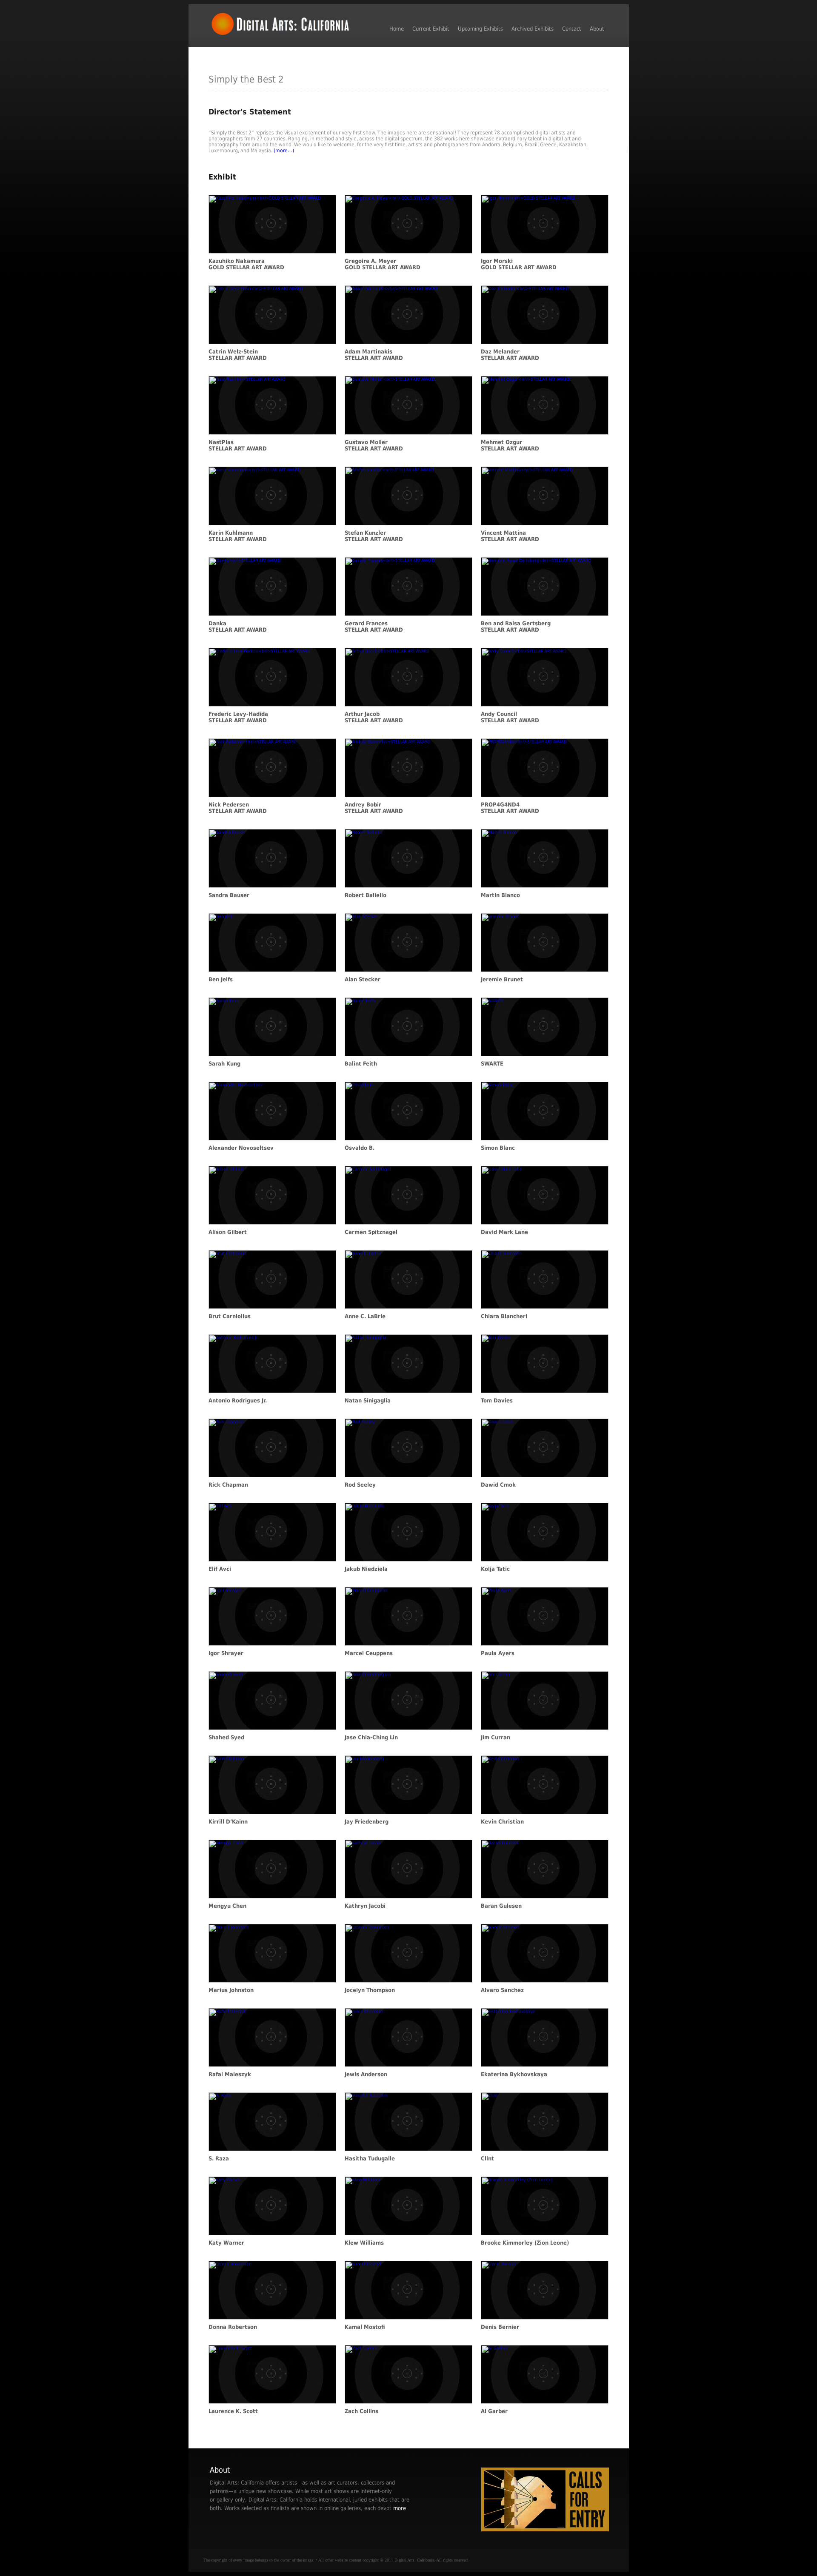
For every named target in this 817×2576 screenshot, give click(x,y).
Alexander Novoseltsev (241, 1148)
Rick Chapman (228, 1485)
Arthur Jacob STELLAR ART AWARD (374, 717)
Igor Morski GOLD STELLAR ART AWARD (519, 264)
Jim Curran (496, 1737)
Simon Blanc (498, 1148)
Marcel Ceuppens (369, 1653)
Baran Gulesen (501, 1906)
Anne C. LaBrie (365, 1316)
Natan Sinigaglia (368, 1401)
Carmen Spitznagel (371, 1232)
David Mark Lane (504, 1232)
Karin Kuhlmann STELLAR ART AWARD (238, 536)
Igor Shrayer (226, 1653)
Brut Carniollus (230, 1316)
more (400, 2508)
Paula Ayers (498, 1653)
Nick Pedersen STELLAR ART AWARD (238, 808)
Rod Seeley (360, 1485)
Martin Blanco (500, 895)
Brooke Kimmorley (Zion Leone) (525, 2243)
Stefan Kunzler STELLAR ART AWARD (374, 536)
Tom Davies (497, 1401)
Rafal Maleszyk (230, 2074)
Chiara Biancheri (504, 1316)
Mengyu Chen (227, 1906)
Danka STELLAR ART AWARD (238, 627)
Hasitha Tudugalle (370, 2159)
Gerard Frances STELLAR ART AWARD (374, 627)
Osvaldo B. (360, 1148)
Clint (487, 2159)
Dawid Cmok (498, 1485)
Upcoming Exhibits (480, 29)
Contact (572, 29)
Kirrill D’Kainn (228, 1822)
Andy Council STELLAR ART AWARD (510, 717)
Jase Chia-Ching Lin (371, 1737)
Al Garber (494, 2411)
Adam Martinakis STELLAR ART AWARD (374, 355)
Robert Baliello (366, 895)
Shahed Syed (226, 1737)
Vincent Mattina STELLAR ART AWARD (510, 536)
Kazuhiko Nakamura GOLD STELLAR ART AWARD (246, 264)
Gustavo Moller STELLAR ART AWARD (374, 445)
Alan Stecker (363, 979)
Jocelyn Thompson (370, 1990)
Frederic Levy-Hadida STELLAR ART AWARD (238, 717)
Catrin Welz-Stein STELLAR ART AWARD (238, 355)
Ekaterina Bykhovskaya (514, 2074)
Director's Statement (250, 112)
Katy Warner (226, 2243)
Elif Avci (220, 1569)
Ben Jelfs (221, 979)
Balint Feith (361, 1064)
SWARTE (492, 1064)
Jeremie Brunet (502, 979)
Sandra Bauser (229, 895)
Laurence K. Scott (233, 2411)
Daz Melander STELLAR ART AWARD (510, 355)
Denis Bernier (500, 2327)
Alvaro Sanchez (502, 1990)
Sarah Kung (224, 1064)
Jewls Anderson (366, 2074)
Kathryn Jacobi (365, 1906)
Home (397, 29)
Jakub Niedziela (366, 1569)
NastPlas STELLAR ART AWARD (238, 445)
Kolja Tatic (495, 1569)
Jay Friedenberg (367, 1822)
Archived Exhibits (533, 29)
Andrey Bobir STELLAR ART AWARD (374, 808)
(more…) (284, 151)
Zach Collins (361, 2411)
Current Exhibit (431, 29)
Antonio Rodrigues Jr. (238, 1401)
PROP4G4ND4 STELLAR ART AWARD (510, 808)
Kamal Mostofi (365, 2327)
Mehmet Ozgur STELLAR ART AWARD (510, 445)
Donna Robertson (233, 2327)
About (597, 29)
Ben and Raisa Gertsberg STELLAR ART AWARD (516, 627)
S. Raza (219, 2159)
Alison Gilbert (228, 1232)
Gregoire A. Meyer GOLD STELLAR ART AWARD (383, 264)
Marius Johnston (231, 1990)
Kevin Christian (502, 1822)
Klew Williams (364, 2243)
